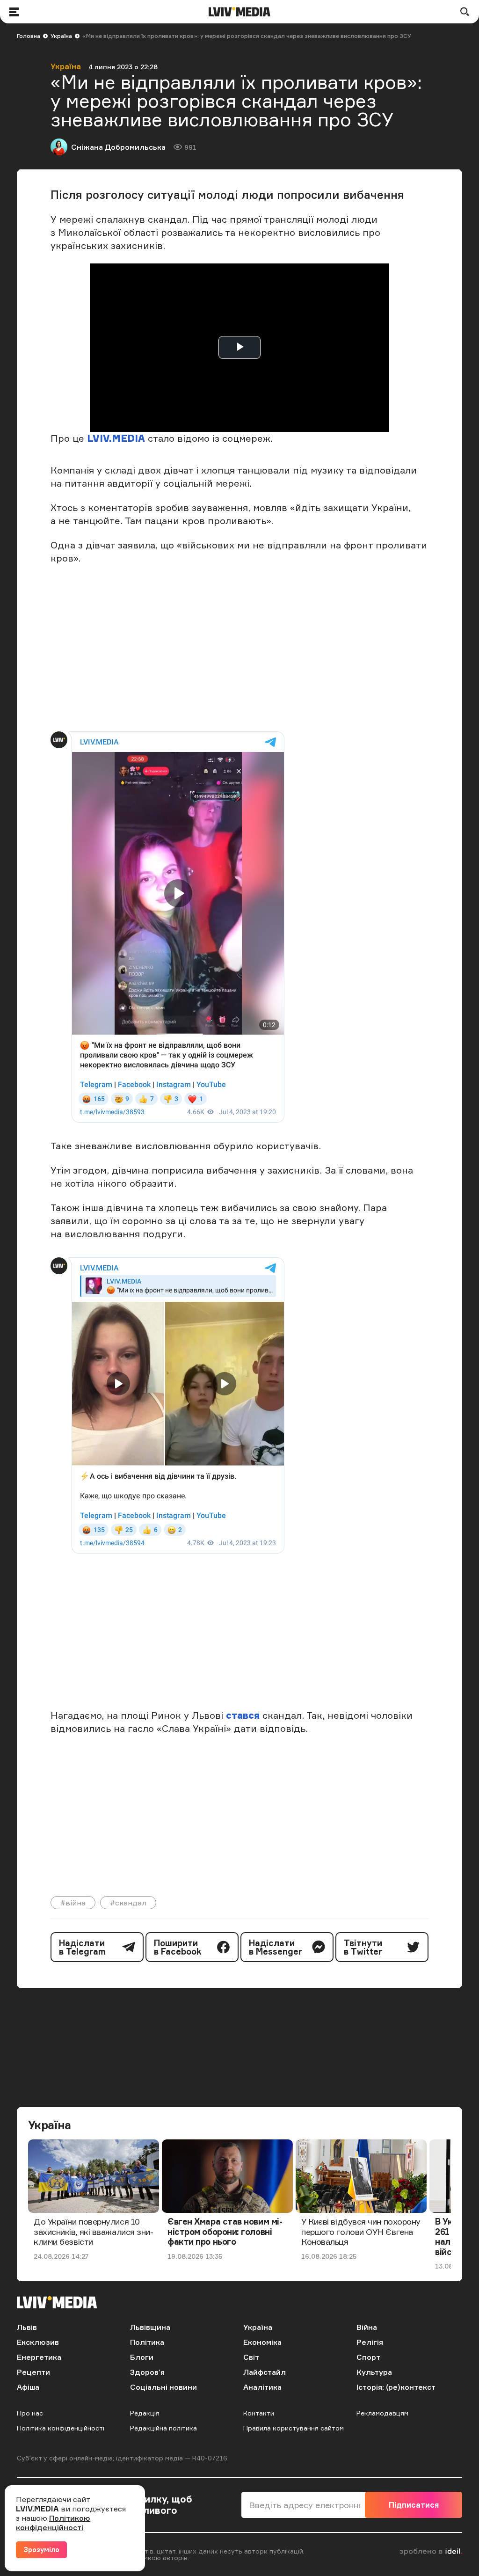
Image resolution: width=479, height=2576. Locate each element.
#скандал (128, 1903)
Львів (27, 2327)
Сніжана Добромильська (118, 147)
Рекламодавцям (382, 2413)
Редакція (145, 2413)
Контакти (259, 2413)
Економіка (262, 2342)
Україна (61, 36)
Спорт (368, 2357)
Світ (251, 2357)
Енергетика (39, 2357)
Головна (29, 36)
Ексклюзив (38, 2342)
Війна (367, 2327)
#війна (73, 1903)
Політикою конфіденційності (53, 2523)
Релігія (370, 2342)
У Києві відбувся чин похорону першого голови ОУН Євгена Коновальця (361, 2231)
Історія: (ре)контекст (396, 2387)
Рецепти (33, 2372)
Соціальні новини (163, 2387)
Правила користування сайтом (294, 2428)
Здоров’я (147, 2372)
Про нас (30, 2413)
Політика (147, 2342)
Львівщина (150, 2327)
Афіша (28, 2387)
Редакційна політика (163, 2428)
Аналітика (262, 2387)
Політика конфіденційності (61, 2428)
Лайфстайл (265, 2372)
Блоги (142, 2357)
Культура (374, 2372)
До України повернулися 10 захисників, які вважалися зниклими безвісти (94, 2231)
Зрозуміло (41, 2550)
